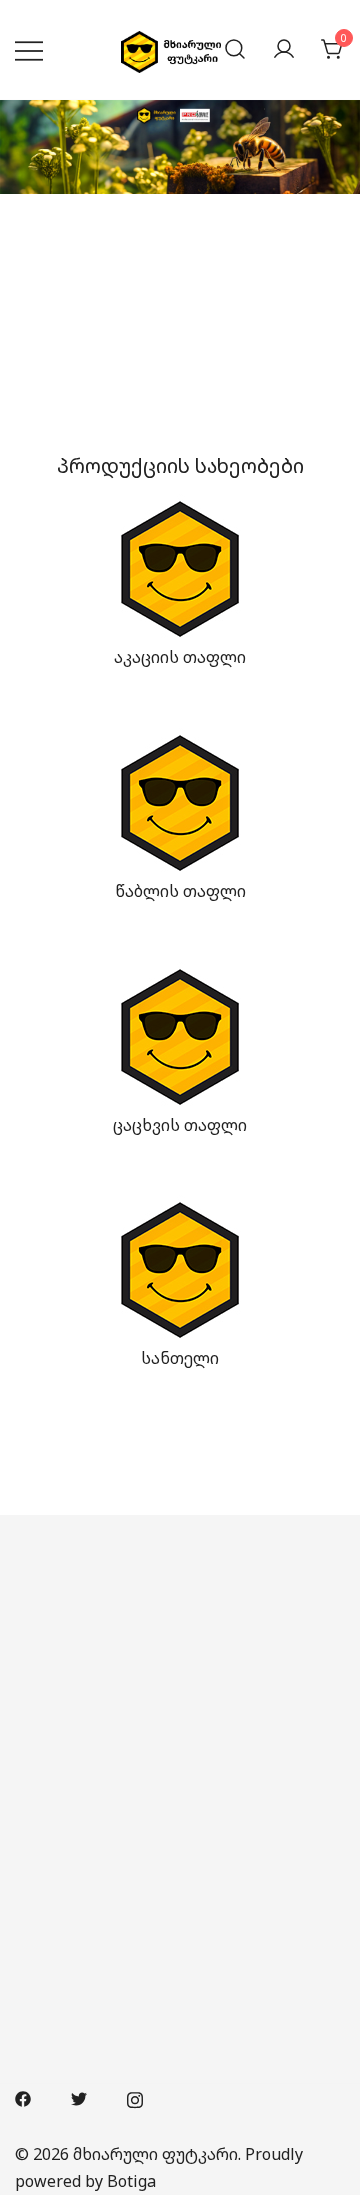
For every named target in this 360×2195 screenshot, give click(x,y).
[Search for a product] (235, 50)
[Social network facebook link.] (23, 2097)
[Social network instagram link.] (135, 2097)
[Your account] (284, 50)
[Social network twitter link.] (79, 2097)
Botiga (131, 2181)
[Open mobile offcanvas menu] (29, 49)
